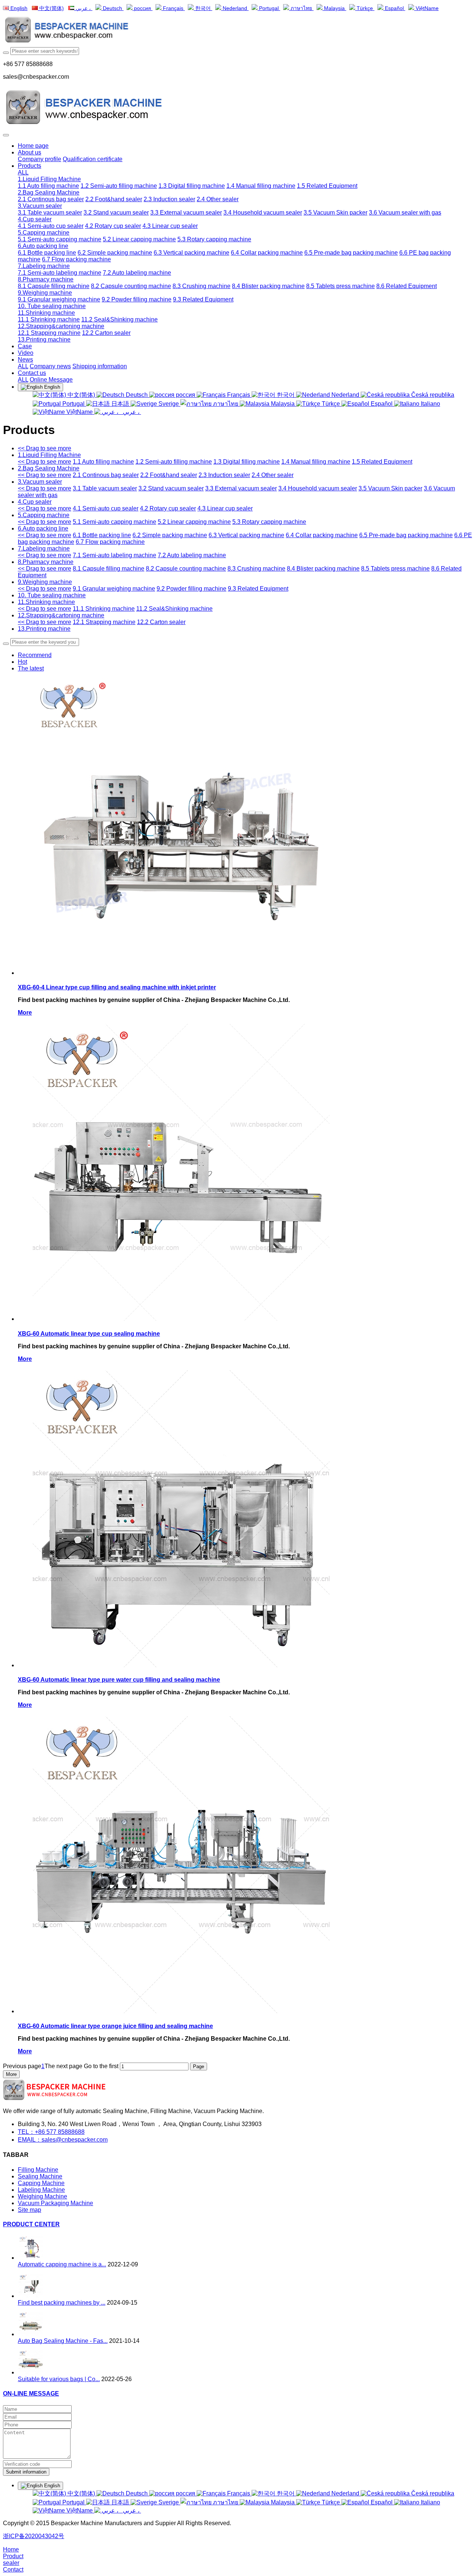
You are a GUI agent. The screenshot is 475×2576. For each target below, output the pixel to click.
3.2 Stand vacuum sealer (171, 488)
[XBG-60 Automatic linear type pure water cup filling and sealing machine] (181, 1665)
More (25, 1013)
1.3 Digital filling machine (247, 462)
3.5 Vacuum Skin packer (390, 488)
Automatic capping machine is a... (62, 2264)
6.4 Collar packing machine (322, 535)
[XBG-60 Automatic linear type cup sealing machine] (181, 1319)
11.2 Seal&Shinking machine (174, 609)
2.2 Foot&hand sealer (169, 475)
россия (142, 8)
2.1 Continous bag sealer (106, 475)
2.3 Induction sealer (224, 475)
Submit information (26, 2472)
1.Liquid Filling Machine (49, 455)
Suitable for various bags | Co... (59, 2379)
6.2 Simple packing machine (170, 535)
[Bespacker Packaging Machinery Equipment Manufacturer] (237, 31)
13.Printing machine (44, 629)
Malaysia (334, 8)
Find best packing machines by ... (62, 2303)
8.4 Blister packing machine (323, 569)
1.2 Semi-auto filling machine (174, 462)
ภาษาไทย (301, 8)
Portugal (269, 8)
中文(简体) (51, 8)
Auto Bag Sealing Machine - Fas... (63, 2341)
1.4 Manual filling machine (316, 462)
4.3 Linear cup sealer (225, 508)
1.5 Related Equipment (382, 462)
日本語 (120, 404)
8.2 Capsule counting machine (186, 569)
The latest (31, 668)
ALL (23, 172)
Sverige (169, 404)
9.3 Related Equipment (258, 589)
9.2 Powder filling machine (191, 589)
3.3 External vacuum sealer (241, 488)
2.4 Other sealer (273, 475)
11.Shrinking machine (46, 602)
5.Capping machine (44, 515)
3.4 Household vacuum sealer (318, 488)
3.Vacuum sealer (40, 482)
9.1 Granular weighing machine (114, 589)
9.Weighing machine (45, 582)
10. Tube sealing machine (52, 595)
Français (173, 8)
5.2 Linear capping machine (194, 522)
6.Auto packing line (43, 528)
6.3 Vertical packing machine (246, 535)
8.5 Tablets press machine (395, 569)
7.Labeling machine (44, 548)
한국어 (203, 8)
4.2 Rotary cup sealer (168, 508)
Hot (22, 662)
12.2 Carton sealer (161, 622)
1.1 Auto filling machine (103, 462)
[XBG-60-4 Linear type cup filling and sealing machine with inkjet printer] (181, 973)
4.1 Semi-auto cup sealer (106, 508)
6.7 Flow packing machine (110, 542)
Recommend (35, 655)
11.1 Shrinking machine (104, 609)
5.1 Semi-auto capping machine (114, 522)
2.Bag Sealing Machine (49, 468)
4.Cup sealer (35, 502)
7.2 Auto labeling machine (192, 555)
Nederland (235, 8)
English (18, 8)
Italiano (430, 404)
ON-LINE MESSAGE (31, 2394)
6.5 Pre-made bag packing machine (406, 535)
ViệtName (426, 8)
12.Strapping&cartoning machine (61, 615)
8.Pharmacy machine (46, 562)
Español (394, 8)
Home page (33, 146)
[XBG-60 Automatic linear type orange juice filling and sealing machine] (181, 2011)
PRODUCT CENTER (31, 2224)
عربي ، (83, 8)
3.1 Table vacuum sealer (105, 488)
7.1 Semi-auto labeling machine (114, 555)
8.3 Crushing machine (256, 569)
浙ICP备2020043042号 (34, 2536)
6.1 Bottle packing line (102, 535)
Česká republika (432, 395)
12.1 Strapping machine (104, 622)
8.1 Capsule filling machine (109, 569)
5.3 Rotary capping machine (269, 522)
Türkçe (365, 8)
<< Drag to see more (45, 448)
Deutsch (112, 8)
